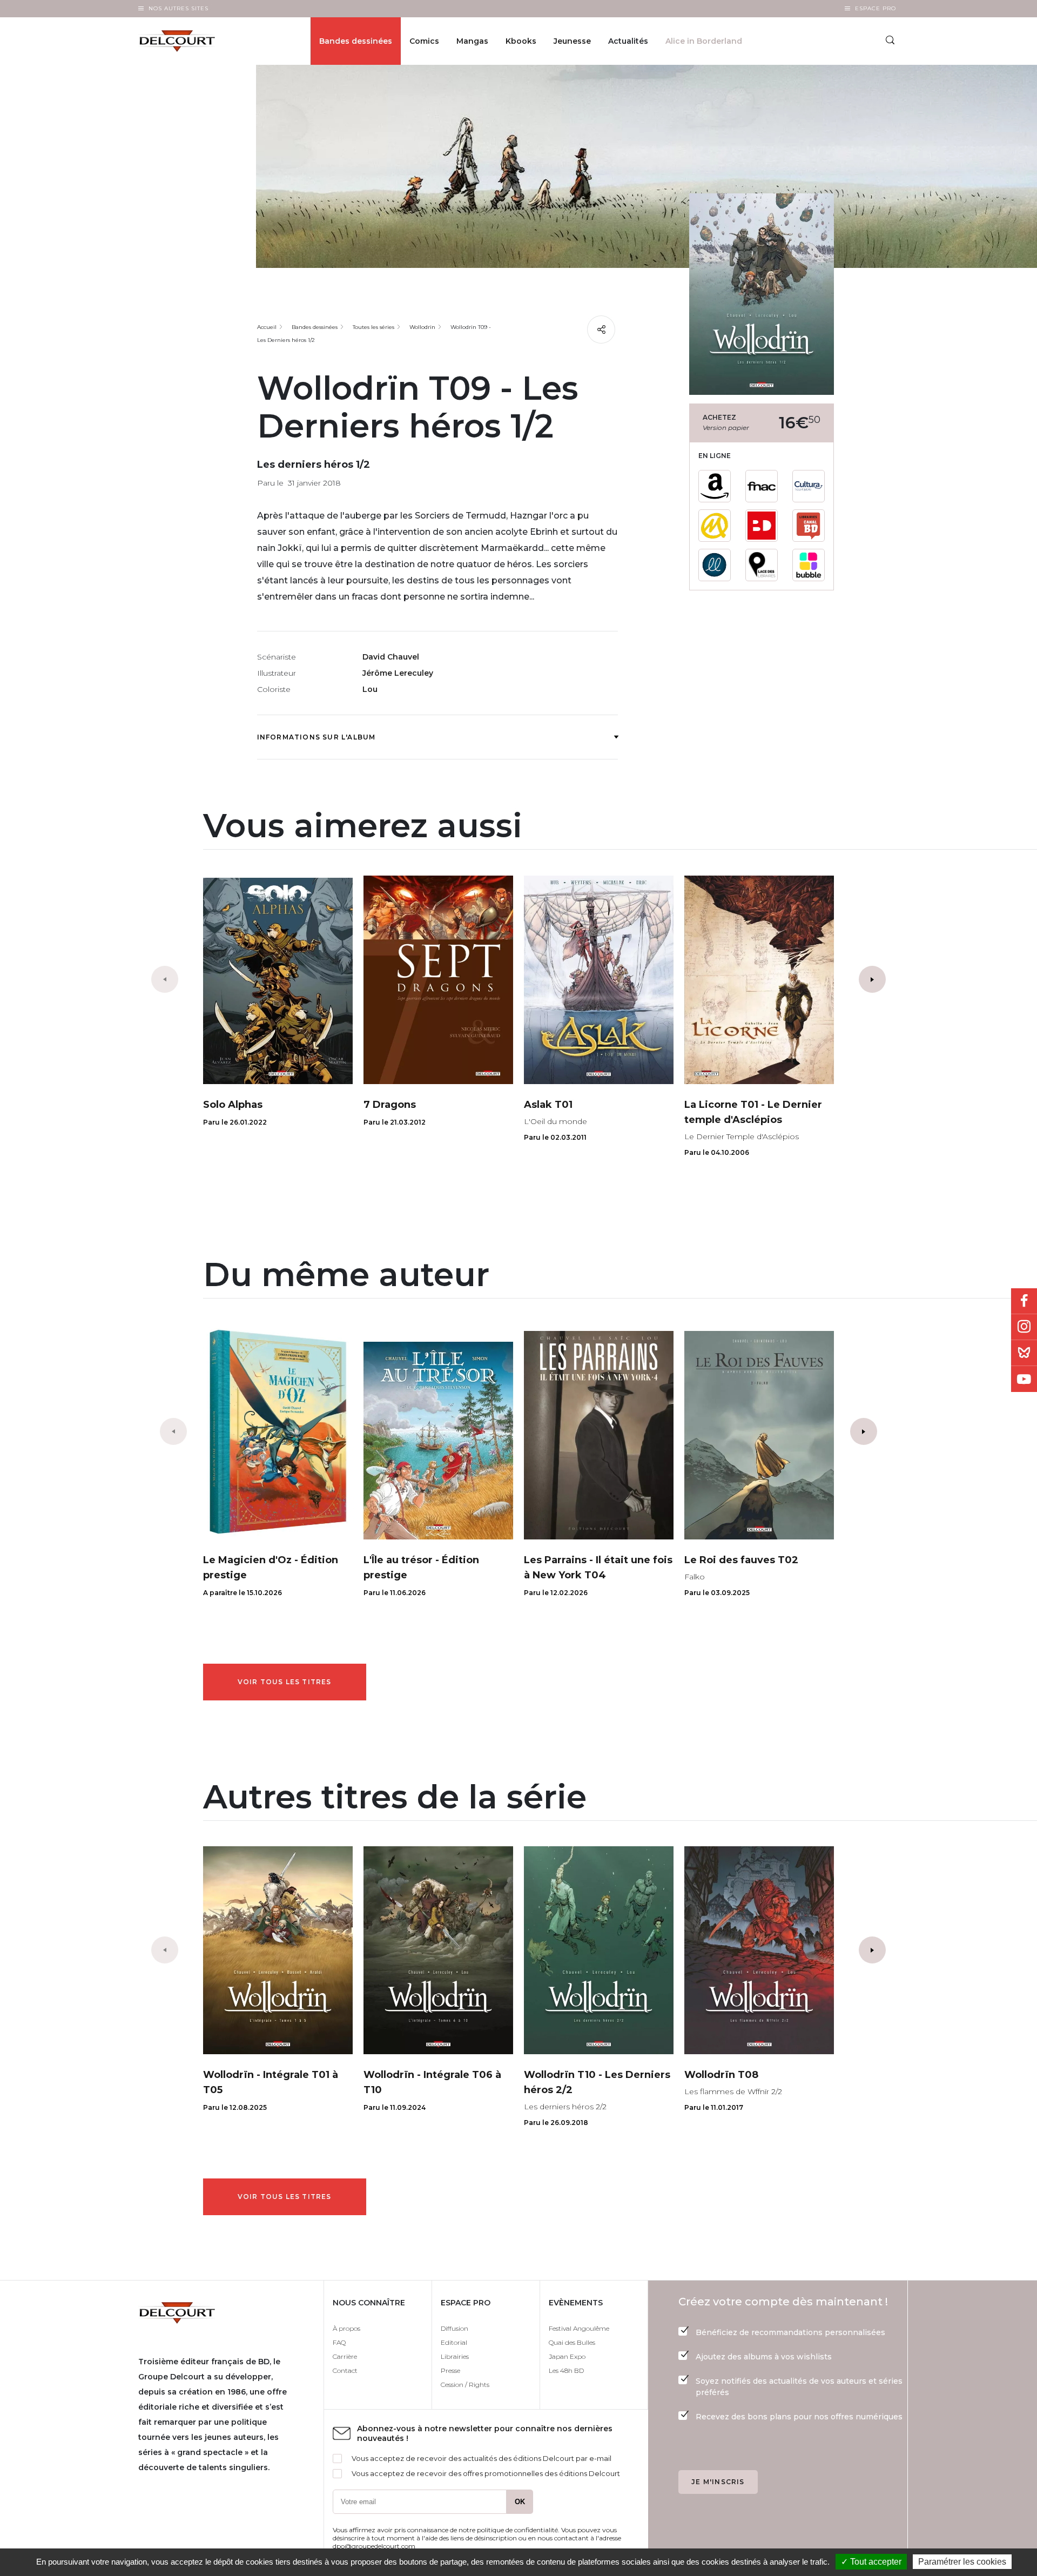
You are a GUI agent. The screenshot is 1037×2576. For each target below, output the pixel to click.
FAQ (339, 2342)
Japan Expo (567, 2356)
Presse (450, 2370)
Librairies (455, 2356)
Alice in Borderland (704, 41)
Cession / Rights (465, 2385)
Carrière (345, 2356)
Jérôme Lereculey (398, 673)
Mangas (472, 41)
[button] (872, 979)
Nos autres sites (179, 8)
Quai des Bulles (572, 2342)
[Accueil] (186, 41)
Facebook (1024, 1301)
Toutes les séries (373, 327)
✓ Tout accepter (871, 2562)
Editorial (454, 2342)
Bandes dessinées (356, 41)
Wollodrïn (422, 327)
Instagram (1024, 1327)
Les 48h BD (566, 2370)
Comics (424, 41)
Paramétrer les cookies (962, 2562)
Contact (345, 2370)
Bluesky (1024, 1353)
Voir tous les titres (285, 1682)
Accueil (267, 327)
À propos (346, 2328)
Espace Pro (876, 8)
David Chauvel (391, 657)
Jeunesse (572, 41)
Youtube (1024, 1379)
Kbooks (521, 41)
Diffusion (454, 2328)
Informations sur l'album (317, 737)
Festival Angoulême (579, 2328)
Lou (370, 689)
